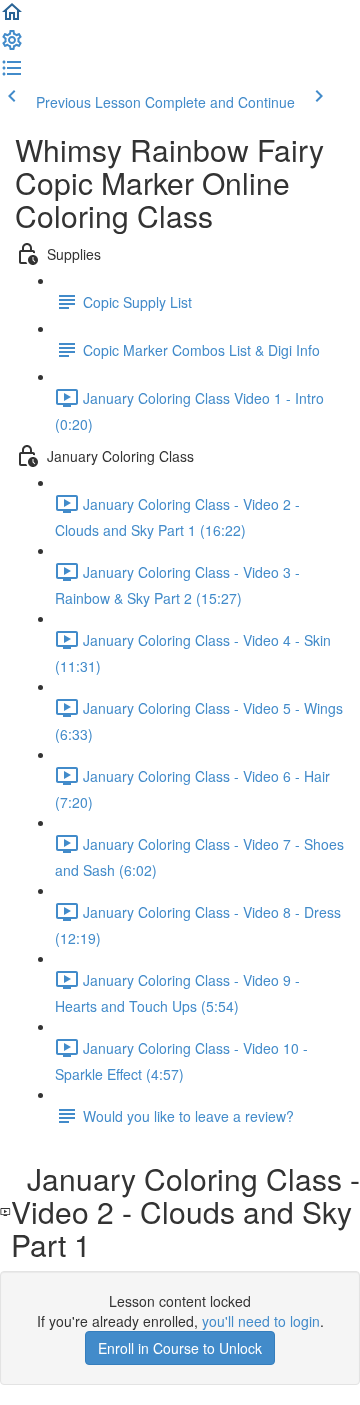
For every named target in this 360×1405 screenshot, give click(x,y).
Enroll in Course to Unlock (180, 1348)
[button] (12, 18)
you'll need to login (261, 1321)
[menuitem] (12, 46)
